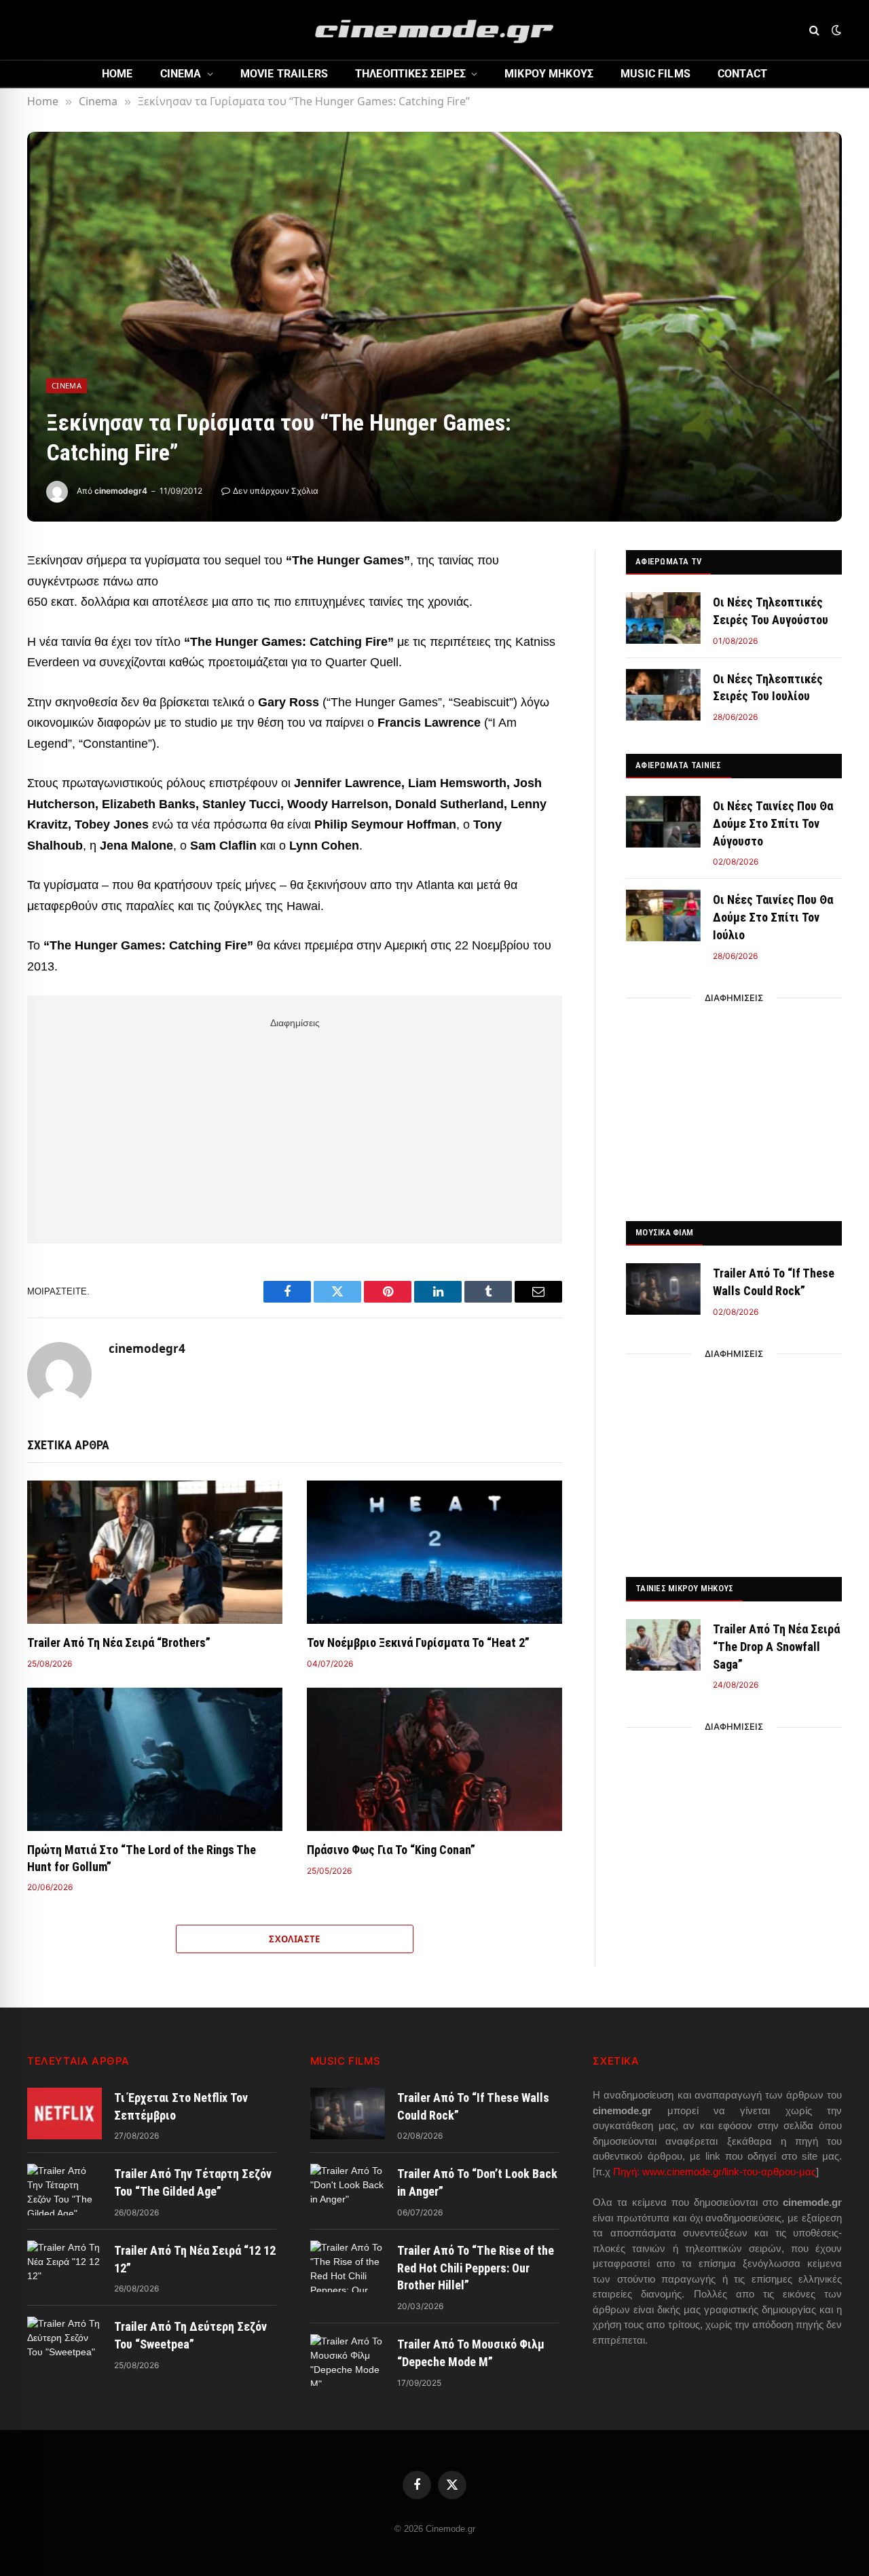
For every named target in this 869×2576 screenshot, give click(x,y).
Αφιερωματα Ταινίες (679, 765)
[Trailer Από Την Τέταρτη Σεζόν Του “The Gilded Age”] (64, 2190)
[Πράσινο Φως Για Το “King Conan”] (434, 1760)
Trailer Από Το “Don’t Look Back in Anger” (477, 2182)
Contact (742, 74)
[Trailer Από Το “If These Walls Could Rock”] (663, 1289)
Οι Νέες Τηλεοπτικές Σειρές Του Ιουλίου (768, 688)
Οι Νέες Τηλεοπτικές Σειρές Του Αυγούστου (771, 611)
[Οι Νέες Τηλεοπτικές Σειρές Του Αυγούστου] (663, 618)
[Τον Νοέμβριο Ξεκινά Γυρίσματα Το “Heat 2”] (434, 1553)
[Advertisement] (295, 1128)
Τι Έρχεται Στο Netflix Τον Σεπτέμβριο (181, 2106)
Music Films (655, 74)
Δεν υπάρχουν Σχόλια (276, 491)
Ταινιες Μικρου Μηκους (684, 1588)
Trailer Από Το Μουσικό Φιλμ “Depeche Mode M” (471, 2353)
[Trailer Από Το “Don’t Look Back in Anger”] (348, 2190)
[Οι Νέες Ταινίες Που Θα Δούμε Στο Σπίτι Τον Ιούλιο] (663, 915)
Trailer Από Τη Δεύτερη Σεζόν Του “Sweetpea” (190, 2335)
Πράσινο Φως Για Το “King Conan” (391, 1850)
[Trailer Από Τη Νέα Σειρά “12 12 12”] (64, 2266)
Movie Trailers (284, 74)
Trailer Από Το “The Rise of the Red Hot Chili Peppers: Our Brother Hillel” (476, 2268)
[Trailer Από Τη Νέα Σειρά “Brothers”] (155, 1553)
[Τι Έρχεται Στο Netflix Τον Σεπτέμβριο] (64, 2114)
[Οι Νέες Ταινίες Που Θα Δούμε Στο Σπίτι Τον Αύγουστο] (663, 822)
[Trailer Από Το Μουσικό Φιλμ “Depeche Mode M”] (348, 2360)
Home (117, 74)
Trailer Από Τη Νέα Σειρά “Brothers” (119, 1643)
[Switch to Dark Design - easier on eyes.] (835, 30)
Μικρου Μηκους (549, 74)
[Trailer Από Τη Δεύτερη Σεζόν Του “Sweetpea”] (64, 2342)
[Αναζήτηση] (814, 30)
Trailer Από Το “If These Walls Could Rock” (774, 1282)
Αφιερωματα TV (668, 561)
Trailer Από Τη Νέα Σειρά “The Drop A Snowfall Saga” (776, 1646)
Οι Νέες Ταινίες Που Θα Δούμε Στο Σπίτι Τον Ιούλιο (773, 917)
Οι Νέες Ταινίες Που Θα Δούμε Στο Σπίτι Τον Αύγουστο (773, 823)
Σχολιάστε (295, 1939)
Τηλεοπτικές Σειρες (410, 74)
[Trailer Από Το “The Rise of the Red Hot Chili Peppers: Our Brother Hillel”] (348, 2266)
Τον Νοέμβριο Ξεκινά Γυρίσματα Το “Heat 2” (418, 1643)
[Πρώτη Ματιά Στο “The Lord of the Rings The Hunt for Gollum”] (155, 1760)
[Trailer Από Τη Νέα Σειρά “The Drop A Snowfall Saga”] (663, 1645)
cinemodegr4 (121, 491)
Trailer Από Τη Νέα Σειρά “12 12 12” (195, 2259)
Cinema (181, 74)
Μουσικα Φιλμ (664, 1232)
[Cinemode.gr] (434, 30)
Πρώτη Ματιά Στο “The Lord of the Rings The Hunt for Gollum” (142, 1858)
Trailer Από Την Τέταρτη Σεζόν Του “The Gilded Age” (193, 2182)
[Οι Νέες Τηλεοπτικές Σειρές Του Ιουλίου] (663, 695)
